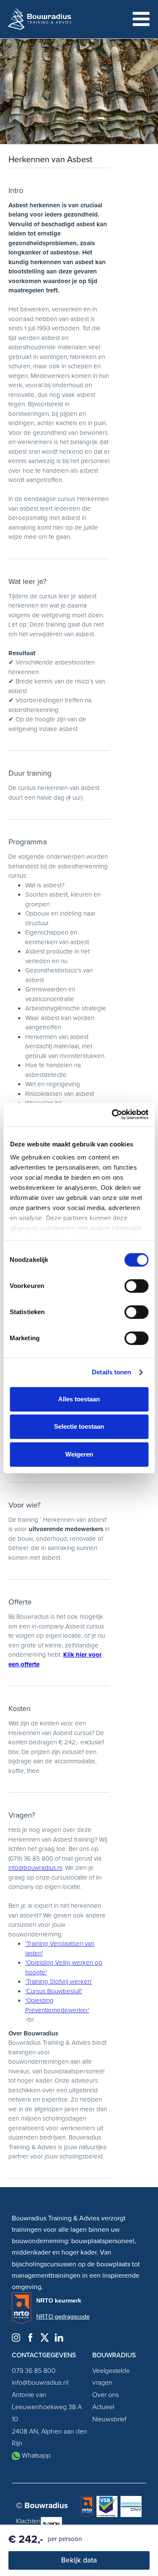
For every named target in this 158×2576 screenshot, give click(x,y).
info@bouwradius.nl (35, 1868)
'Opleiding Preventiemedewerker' (57, 2005)
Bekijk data (79, 2560)
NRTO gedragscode (63, 2316)
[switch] (136, 1286)
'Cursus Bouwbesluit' (54, 1991)
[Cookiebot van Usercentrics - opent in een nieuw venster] (112, 1114)
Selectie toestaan (79, 1426)
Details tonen (111, 1372)
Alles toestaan (79, 1399)
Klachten (28, 2521)
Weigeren (79, 1454)
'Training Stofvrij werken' (59, 1982)
